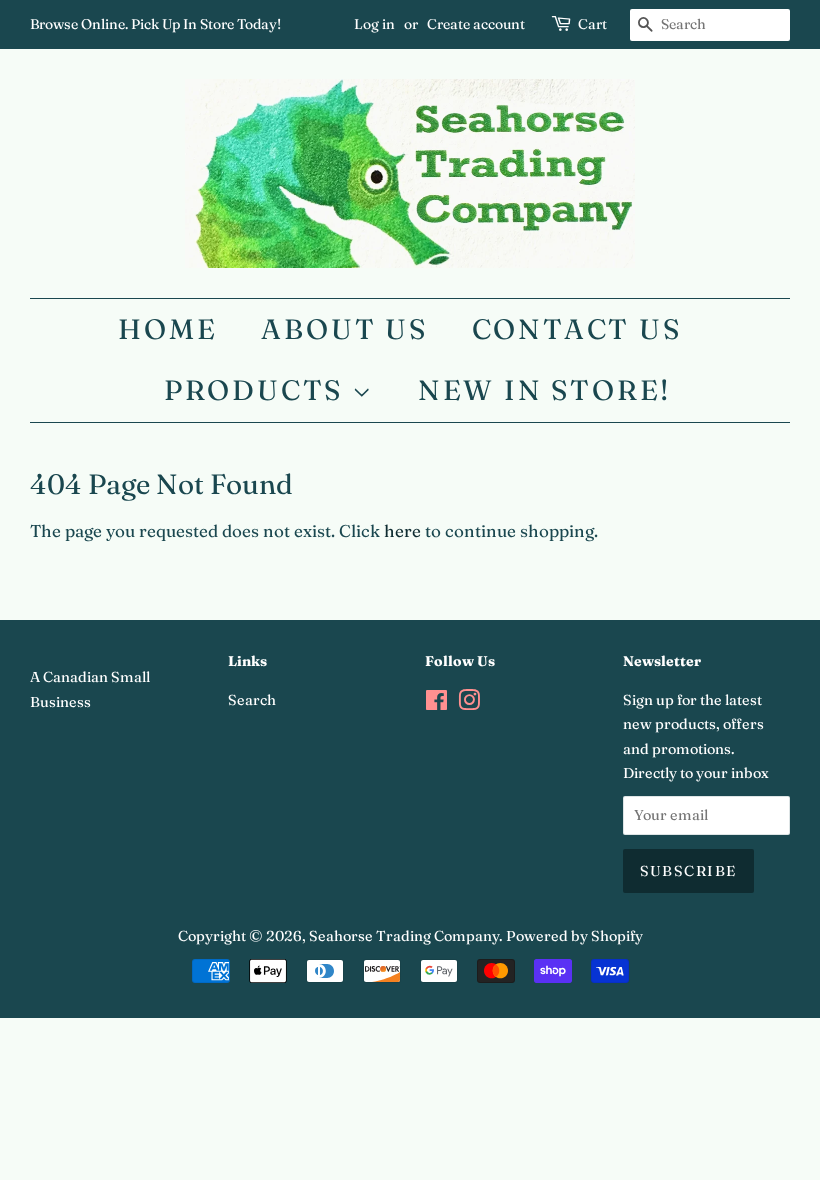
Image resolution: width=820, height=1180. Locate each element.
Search (252, 700)
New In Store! (544, 390)
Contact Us (577, 329)
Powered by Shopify (574, 936)
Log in (374, 24)
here (402, 530)
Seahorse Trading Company (404, 936)
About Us (344, 329)
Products (258, 390)
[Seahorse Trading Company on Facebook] (436, 704)
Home (167, 329)
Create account (476, 24)
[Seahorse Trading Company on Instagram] (469, 704)
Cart (592, 24)
